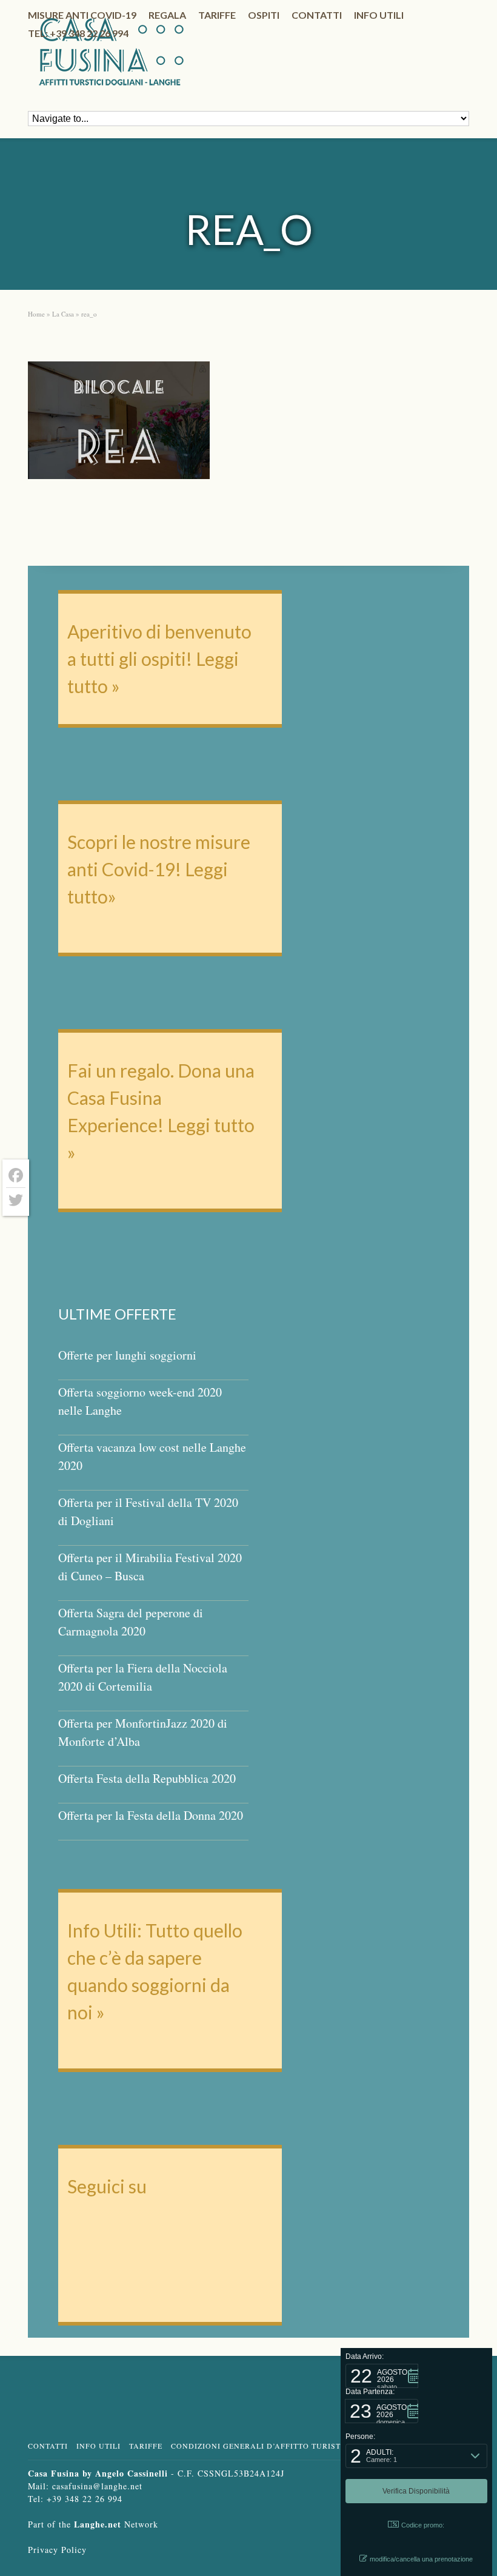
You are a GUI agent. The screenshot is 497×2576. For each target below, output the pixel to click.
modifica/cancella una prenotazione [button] (421, 2559)
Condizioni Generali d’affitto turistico (263, 2446)
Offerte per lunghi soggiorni (127, 1355)
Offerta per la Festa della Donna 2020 (151, 1815)
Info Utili (98, 2446)
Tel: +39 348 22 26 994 (78, 33)
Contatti (317, 15)
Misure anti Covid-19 (82, 15)
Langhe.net (98, 2524)
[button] (382, 2376)
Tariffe (217, 15)
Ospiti (264, 15)
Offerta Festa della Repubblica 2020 (147, 1778)
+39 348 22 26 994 (85, 2499)
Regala (167, 15)
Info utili (379, 15)
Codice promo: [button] (423, 2525)
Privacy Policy (57, 2550)
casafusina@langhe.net (97, 2486)
